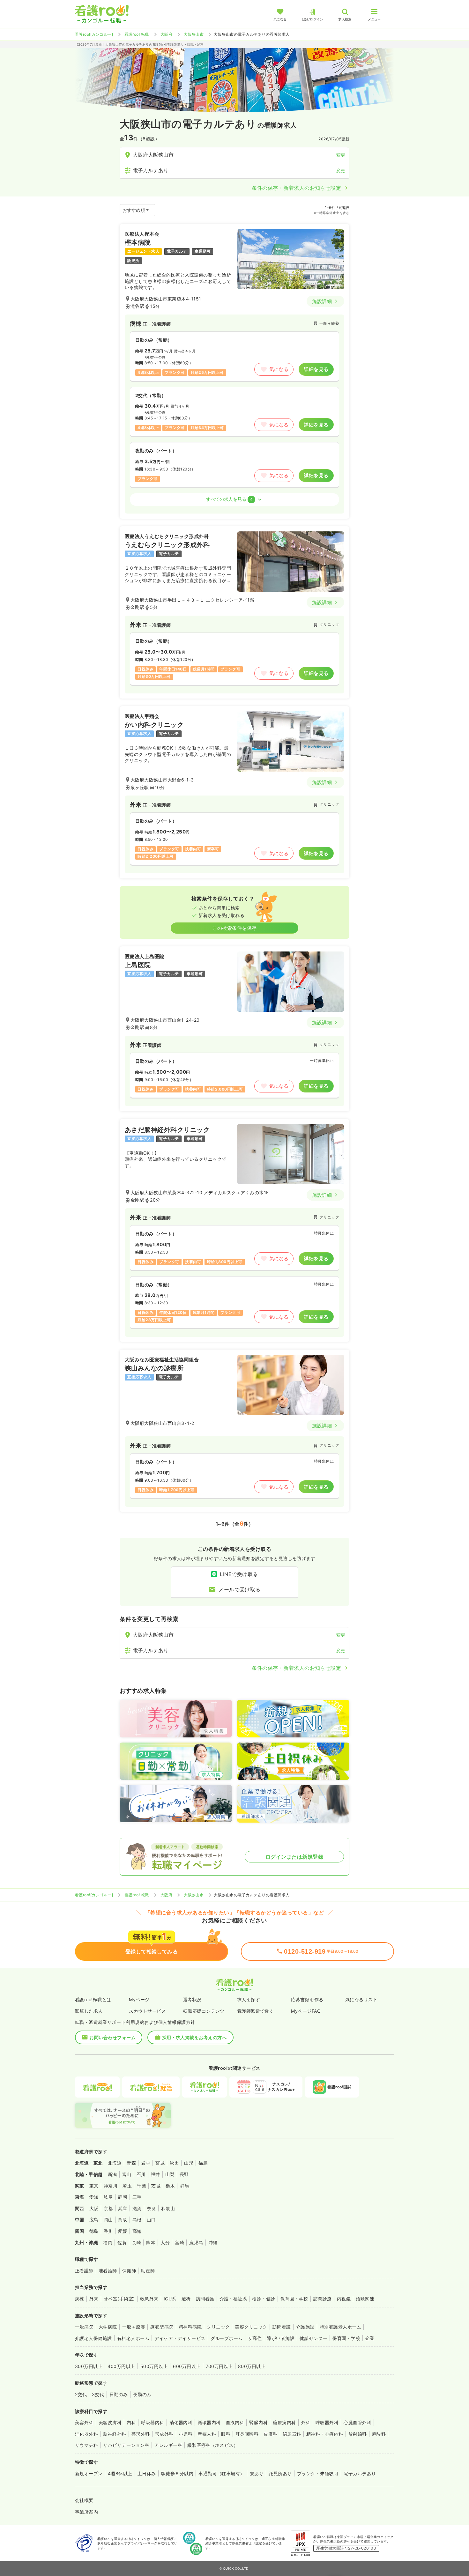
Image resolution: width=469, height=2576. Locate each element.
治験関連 (365, 2299)
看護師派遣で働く (256, 2011)
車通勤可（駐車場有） (222, 2473)
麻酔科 (379, 2434)
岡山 (108, 2220)
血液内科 (235, 2422)
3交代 (98, 2394)
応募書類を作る (307, 1999)
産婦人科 (207, 2434)
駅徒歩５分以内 (177, 2473)
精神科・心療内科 (325, 2434)
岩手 (146, 2163)
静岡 (123, 2197)
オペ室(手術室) (119, 2299)
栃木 (170, 2186)
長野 (184, 2174)
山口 (151, 2220)
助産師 (148, 2271)
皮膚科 (270, 2434)
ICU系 (170, 2299)
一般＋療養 (134, 2327)
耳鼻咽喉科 (247, 2434)
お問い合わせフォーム (112, 2037)
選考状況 (192, 1999)
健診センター (313, 2338)
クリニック (218, 2327)
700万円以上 (219, 2366)
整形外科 (141, 2434)
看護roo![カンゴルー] (94, 34)
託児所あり (280, 2473)
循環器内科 (209, 2422)
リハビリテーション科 (126, 2445)
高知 (137, 2231)
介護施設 (305, 2327)
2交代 (81, 2394)
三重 (137, 2197)
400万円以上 (121, 2366)
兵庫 (123, 2208)
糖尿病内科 (284, 2422)
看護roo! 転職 (137, 34)
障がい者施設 (281, 2338)
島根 (137, 2220)
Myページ (139, 1999)
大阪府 (166, 34)
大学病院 (108, 2327)
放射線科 (358, 2434)
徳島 (94, 2231)
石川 (141, 2174)
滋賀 (137, 2208)
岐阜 (108, 2197)
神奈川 (111, 2186)
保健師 (129, 2271)
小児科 (186, 2434)
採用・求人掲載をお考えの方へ (194, 2037)
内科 (131, 2422)
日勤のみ (119, 2394)
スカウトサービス (147, 2011)
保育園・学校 (294, 2299)
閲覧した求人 (89, 2011)
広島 (94, 2220)
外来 (94, 2299)
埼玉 (127, 2186)
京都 (108, 2208)
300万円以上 (89, 2366)
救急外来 (149, 2299)
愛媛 (123, 2231)
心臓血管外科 (357, 2422)
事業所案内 (86, 2512)
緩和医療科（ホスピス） (213, 2445)
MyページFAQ (306, 2011)
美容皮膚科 (110, 2422)
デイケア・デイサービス (180, 2338)
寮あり (257, 2473)
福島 (203, 2163)
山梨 (170, 2174)
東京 (94, 2186)
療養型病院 (162, 2327)
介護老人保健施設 (93, 2338)
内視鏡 (344, 2299)
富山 (127, 2174)
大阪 (94, 2208)
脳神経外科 (115, 2434)
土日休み (147, 2473)
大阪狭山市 (194, 34)
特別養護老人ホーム (340, 2327)
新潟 (112, 2174)
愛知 (94, 2197)
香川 (108, 2231)
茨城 (156, 2186)
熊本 (151, 2243)
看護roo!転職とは (93, 1999)
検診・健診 (264, 2299)
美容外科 (84, 2422)
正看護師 (84, 2271)
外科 (306, 2422)
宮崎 (179, 2243)
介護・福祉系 (233, 2299)
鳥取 (123, 2220)
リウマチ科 (86, 2445)
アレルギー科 (168, 2445)
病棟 (80, 2299)
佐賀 (122, 2243)
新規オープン (89, 2473)
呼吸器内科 (153, 2422)
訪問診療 (323, 2299)
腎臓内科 (258, 2422)
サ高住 (255, 2338)
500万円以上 (154, 2366)
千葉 (141, 2186)
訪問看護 (205, 2299)
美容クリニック (251, 2327)
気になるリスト (361, 1999)
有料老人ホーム (133, 2338)
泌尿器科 (292, 2434)
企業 (370, 2338)
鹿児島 (196, 2243)
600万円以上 (187, 2366)
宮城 (160, 2163)
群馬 (185, 2186)
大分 (165, 2243)
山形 (189, 2163)
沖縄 (213, 2243)
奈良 (151, 2208)
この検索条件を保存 (234, 928)
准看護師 (108, 2271)
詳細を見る (316, 369)
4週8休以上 (120, 2473)
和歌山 (168, 2208)
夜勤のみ (142, 2394)
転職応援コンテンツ (204, 2011)
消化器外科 (86, 2434)
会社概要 (84, 2500)
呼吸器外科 (327, 2422)
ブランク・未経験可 (318, 2473)
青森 (131, 2163)
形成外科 (164, 2434)
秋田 (174, 2163)
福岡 (108, 2243)
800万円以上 (252, 2366)
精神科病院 (190, 2327)
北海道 (115, 2163)
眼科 (226, 2434)
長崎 (136, 2243)
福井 (156, 2174)
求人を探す (249, 1999)
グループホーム (227, 2338)
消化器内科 (181, 2422)
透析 (186, 2299)
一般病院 (84, 2327)
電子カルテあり (360, 2473)
